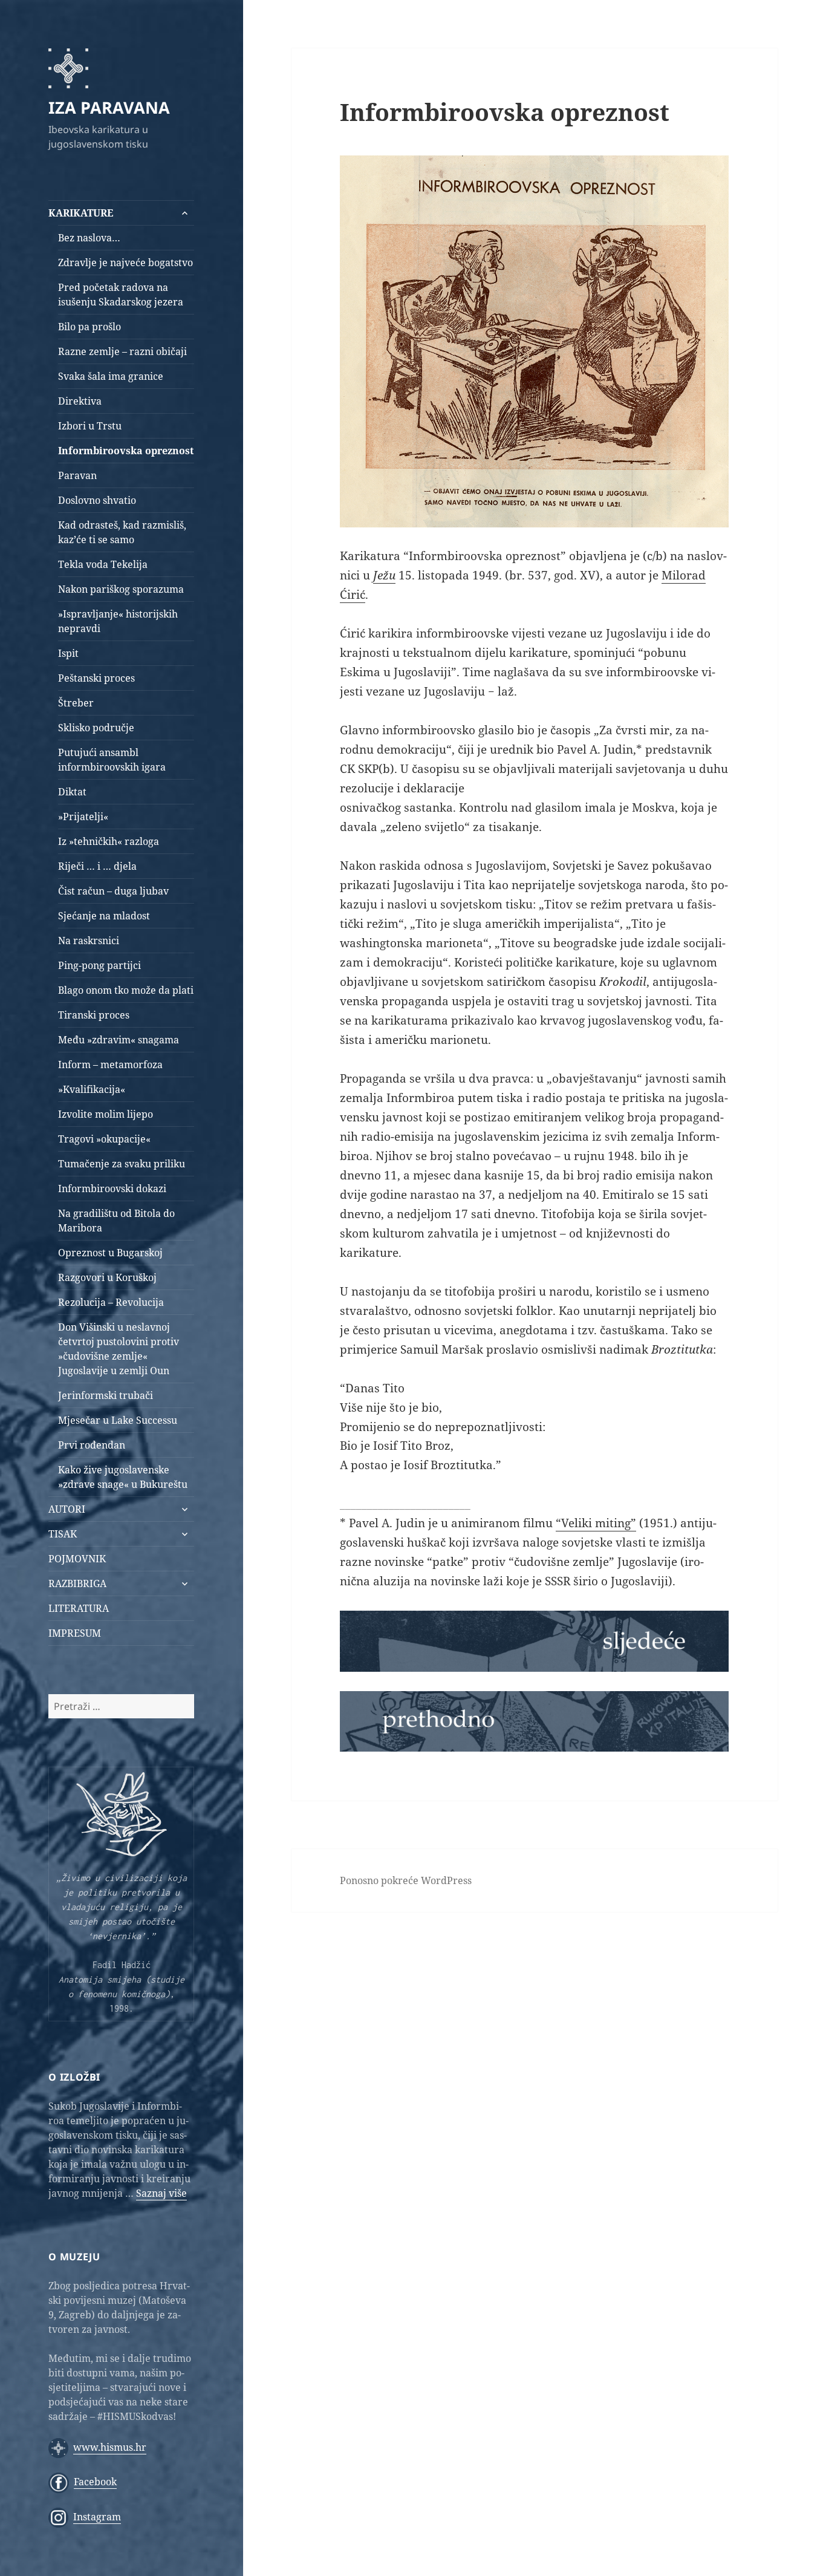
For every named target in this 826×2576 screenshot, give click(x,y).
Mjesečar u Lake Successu (118, 1420)
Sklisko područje (96, 728)
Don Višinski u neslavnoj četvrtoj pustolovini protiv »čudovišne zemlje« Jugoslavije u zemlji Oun (119, 1349)
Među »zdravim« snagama (119, 1040)
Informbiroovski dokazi (112, 1189)
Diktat (72, 792)
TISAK (63, 1534)
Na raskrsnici (89, 941)
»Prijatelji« (83, 817)
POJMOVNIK (77, 1559)
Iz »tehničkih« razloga (109, 841)
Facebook (95, 2482)
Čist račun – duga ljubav (113, 891)
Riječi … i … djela (97, 866)
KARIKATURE (81, 213)
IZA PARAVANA (109, 107)
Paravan (77, 475)
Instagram (97, 2517)
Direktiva (80, 401)
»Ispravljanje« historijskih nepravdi (118, 621)
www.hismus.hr (110, 2447)
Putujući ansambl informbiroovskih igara (112, 760)
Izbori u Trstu (90, 426)
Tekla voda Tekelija (103, 564)
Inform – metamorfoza (110, 1065)
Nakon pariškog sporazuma (121, 589)
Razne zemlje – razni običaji (122, 351)
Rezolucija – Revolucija (111, 1302)
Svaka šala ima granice (111, 376)
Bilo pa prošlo (89, 327)
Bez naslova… (89, 238)
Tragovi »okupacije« (104, 1139)
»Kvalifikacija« (92, 1089)
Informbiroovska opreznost (126, 451)
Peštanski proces (96, 678)
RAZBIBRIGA (77, 1583)
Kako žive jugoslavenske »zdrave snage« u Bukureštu (123, 1477)
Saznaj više (161, 2193)
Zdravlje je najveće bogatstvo (125, 262)
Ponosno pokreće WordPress (406, 1880)
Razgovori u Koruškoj (107, 1277)
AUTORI (67, 1509)
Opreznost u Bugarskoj (110, 1253)
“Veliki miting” (596, 1523)
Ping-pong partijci (99, 965)
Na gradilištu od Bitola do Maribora (116, 1221)
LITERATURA (79, 1608)
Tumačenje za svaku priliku (122, 1164)
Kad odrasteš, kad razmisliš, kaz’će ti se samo (122, 532)
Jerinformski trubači (106, 1395)
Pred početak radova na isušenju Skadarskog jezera (121, 295)
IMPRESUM (75, 1633)
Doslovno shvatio (97, 500)
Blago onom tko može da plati (126, 990)
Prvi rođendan (92, 1445)
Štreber (76, 703)
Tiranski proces (94, 1015)
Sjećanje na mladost (104, 916)
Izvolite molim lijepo (106, 1114)
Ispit (68, 653)
